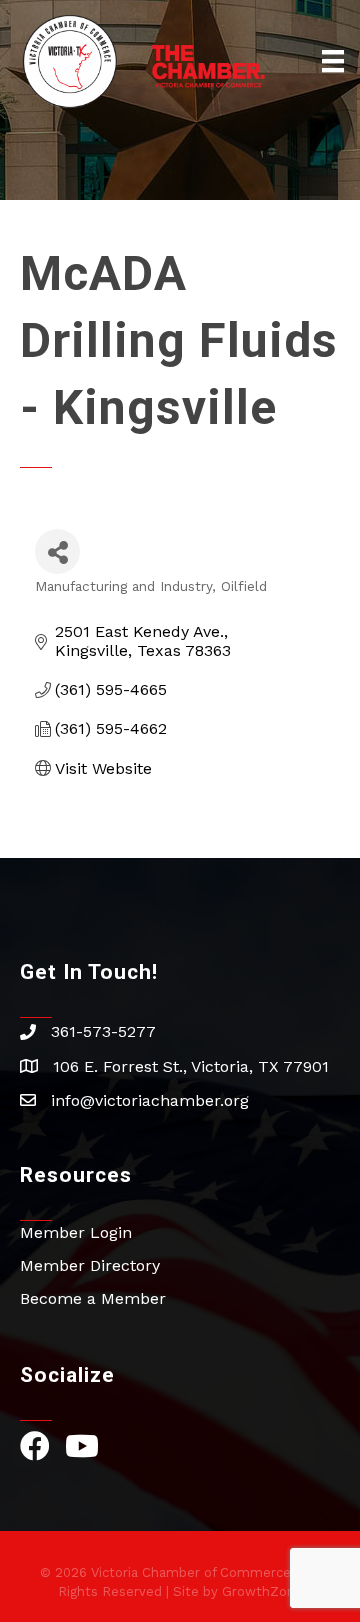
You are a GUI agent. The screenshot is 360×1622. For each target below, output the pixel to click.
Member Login (76, 1232)
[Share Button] (57, 551)
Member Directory (90, 1265)
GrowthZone (262, 1591)
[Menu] (333, 61)
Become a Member (93, 1298)
